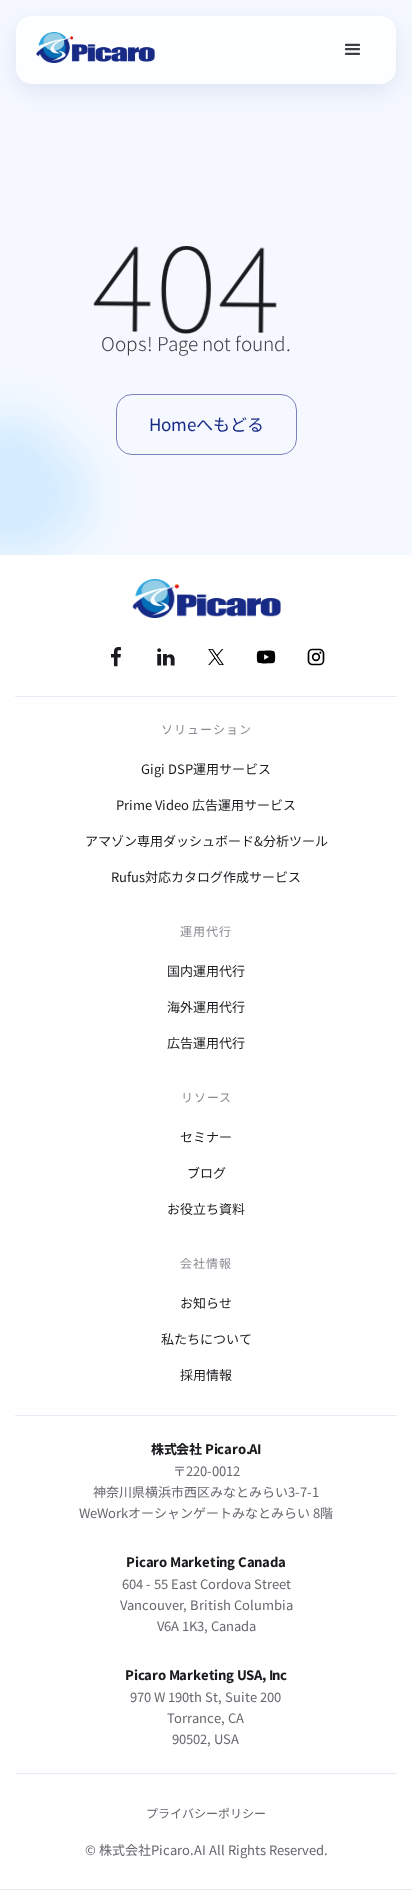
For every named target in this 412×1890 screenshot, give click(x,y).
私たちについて (206, 1338)
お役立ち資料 (206, 1208)
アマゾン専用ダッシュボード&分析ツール (206, 840)
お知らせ (206, 1302)
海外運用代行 (206, 1006)
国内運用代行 (206, 970)
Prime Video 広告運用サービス (206, 804)
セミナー (206, 1136)
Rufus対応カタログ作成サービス (206, 876)
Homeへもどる (206, 423)
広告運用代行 (206, 1042)
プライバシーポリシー (206, 1812)
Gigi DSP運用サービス (206, 768)
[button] (353, 50)
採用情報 (206, 1374)
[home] (95, 50)
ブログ (206, 1172)
